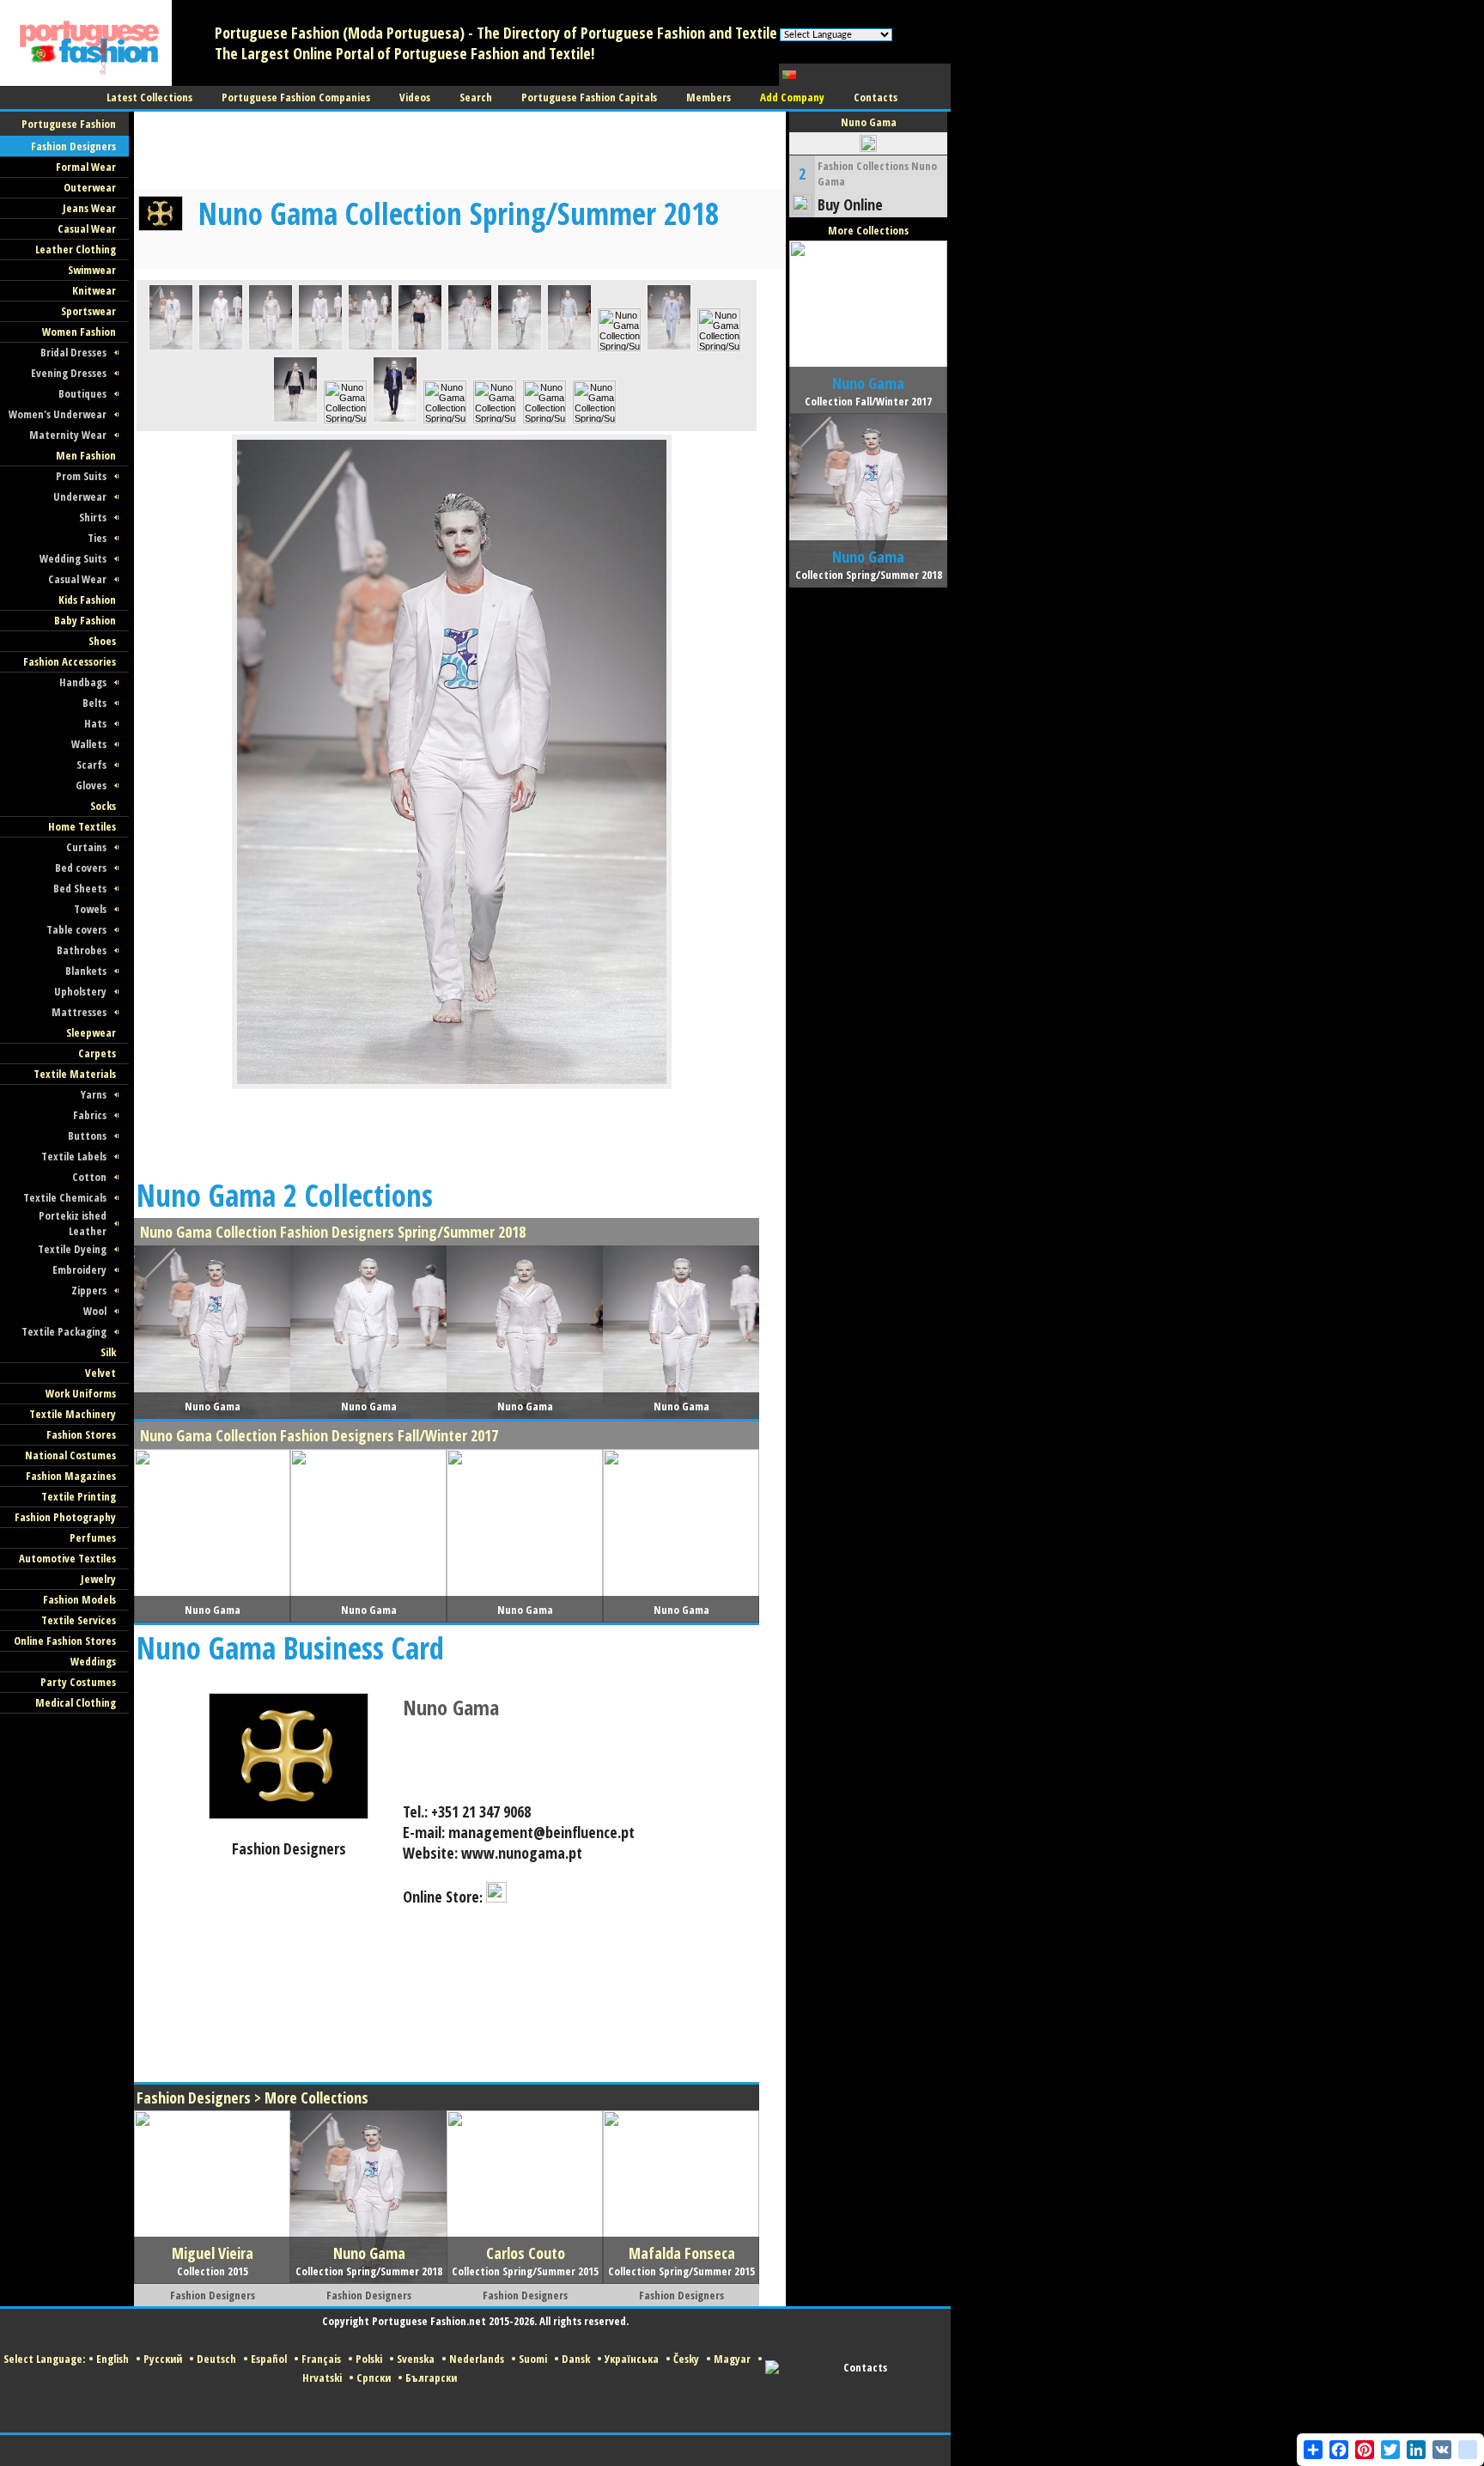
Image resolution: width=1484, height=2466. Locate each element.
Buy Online (850, 204)
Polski (369, 2359)
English (113, 2359)
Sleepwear (91, 1032)
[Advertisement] (447, 150)
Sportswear (88, 311)
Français (321, 2359)
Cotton (89, 1177)
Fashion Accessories (70, 661)
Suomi (533, 2359)
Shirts (93, 517)
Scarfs (91, 764)
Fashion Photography (65, 1517)
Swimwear (92, 270)
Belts (94, 703)
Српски (374, 2378)
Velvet (100, 1373)
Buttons (87, 1136)
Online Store (441, 1897)
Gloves (91, 785)
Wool (95, 1311)
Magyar (732, 2359)
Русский (163, 2359)
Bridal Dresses (73, 352)
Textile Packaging (64, 1331)
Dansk (576, 2359)
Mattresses (79, 1012)
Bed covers (81, 868)
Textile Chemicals (65, 1197)
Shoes (102, 641)
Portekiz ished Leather (73, 1223)
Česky (686, 2359)
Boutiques (82, 393)
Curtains (86, 847)
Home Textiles (82, 826)
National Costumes (70, 1455)
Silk (108, 1352)
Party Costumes (78, 1682)
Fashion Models (79, 1599)
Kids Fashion (87, 600)
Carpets (97, 1053)
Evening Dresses (69, 373)
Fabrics (90, 1115)
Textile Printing (79, 1496)
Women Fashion (79, 332)
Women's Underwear (58, 414)
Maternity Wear (68, 435)
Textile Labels (74, 1156)
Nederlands (477, 2359)
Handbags (83, 682)
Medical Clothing (76, 1702)
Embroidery (79, 1270)
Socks (103, 806)
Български (431, 2378)
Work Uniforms (81, 1393)
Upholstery (80, 991)
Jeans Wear (89, 208)
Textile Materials (75, 1074)
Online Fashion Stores (65, 1641)
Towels (90, 909)
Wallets (89, 744)
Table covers (76, 929)
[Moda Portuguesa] (86, 82)
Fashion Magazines (71, 1476)
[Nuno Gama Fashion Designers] (289, 1816)
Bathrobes (82, 950)
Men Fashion (86, 455)
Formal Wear (86, 167)
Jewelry (98, 1579)
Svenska (416, 2359)
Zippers (89, 1290)
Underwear (80, 496)
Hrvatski (322, 2378)
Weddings (93, 1661)
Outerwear (90, 187)
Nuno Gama (451, 1707)
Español (269, 2359)
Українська (632, 2359)
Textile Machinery (73, 1414)
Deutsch (216, 2359)
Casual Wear (87, 228)
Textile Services (79, 1620)
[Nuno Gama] (171, 348)
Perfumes (93, 1537)
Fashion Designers (73, 146)
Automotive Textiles (67, 1558)
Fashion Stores (81, 1434)
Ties (97, 538)
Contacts (865, 2367)
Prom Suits (81, 476)
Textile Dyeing (72, 1249)
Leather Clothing (76, 249)
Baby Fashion (85, 620)
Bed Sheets (80, 888)
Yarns (94, 1094)
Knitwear (94, 290)
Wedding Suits (73, 558)
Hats (95, 723)
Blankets (86, 971)
